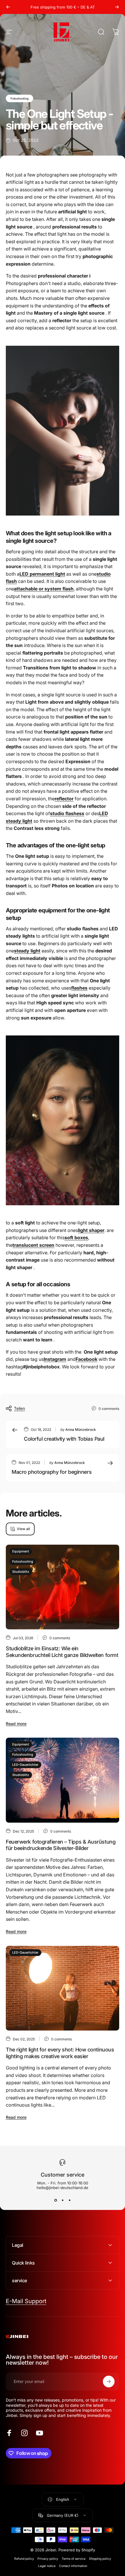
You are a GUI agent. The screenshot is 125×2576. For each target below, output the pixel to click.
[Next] (117, 7)
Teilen (19, 1408)
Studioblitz (21, 1572)
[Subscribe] (109, 2382)
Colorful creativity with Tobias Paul (64, 1439)
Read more (16, 1724)
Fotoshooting (19, 98)
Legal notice (47, 2566)
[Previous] (8, 7)
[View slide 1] (56, 2200)
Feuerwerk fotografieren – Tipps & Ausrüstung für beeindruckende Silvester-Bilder (61, 1845)
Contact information (73, 2566)
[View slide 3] (69, 2200)
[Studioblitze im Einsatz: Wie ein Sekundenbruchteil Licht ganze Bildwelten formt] (63, 1587)
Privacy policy (48, 2559)
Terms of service (74, 2559)
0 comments (109, 1409)
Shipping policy (100, 2559)
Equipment (21, 1551)
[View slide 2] (63, 2200)
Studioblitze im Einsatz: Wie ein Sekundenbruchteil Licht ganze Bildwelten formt (62, 1652)
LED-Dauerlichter (25, 1765)
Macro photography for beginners (52, 1472)
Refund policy (24, 2559)
